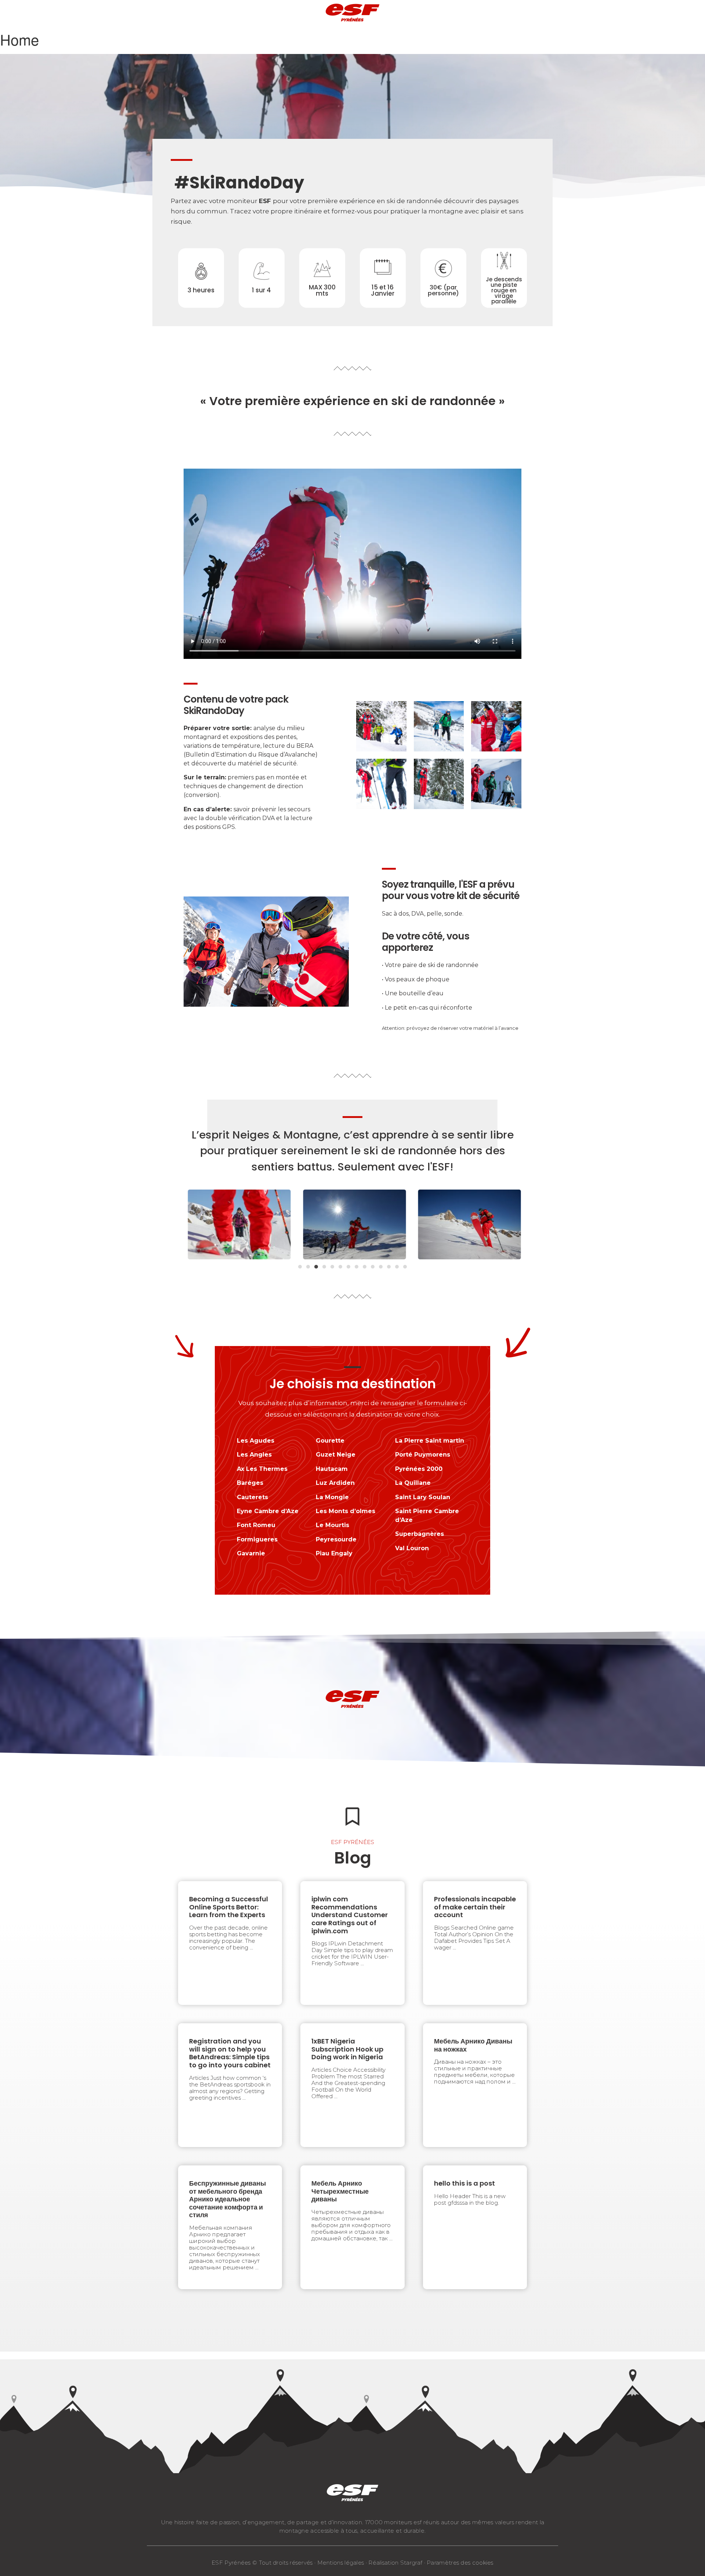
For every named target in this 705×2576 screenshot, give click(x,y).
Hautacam (332, 1469)
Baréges (250, 1483)
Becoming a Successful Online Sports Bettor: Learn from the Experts (229, 1907)
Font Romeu (256, 1525)
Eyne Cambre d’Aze (268, 1511)
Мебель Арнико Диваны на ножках (473, 2045)
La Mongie (332, 1497)
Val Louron (412, 1548)
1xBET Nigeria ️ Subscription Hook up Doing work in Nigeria (347, 2049)
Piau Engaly (334, 1553)
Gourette (330, 1441)
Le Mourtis (332, 1525)
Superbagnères (420, 1534)
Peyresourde (336, 1539)
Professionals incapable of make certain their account (475, 1907)
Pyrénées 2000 (419, 1469)
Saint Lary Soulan (423, 1497)
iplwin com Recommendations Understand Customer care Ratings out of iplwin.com (350, 1915)
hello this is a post (464, 2183)
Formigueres (257, 1539)
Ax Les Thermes (262, 1469)
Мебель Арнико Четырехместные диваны (340, 2191)
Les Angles (254, 1455)
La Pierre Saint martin (430, 1441)
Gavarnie (251, 1553)
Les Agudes (256, 1441)
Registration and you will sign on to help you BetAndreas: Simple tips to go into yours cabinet (230, 2053)
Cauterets (252, 1497)
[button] (300, 1267)
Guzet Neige (336, 1455)
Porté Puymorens (423, 1455)
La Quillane (413, 1483)
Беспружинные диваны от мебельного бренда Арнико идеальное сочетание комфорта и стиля (227, 2199)
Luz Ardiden (335, 1483)
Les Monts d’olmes (346, 1511)
